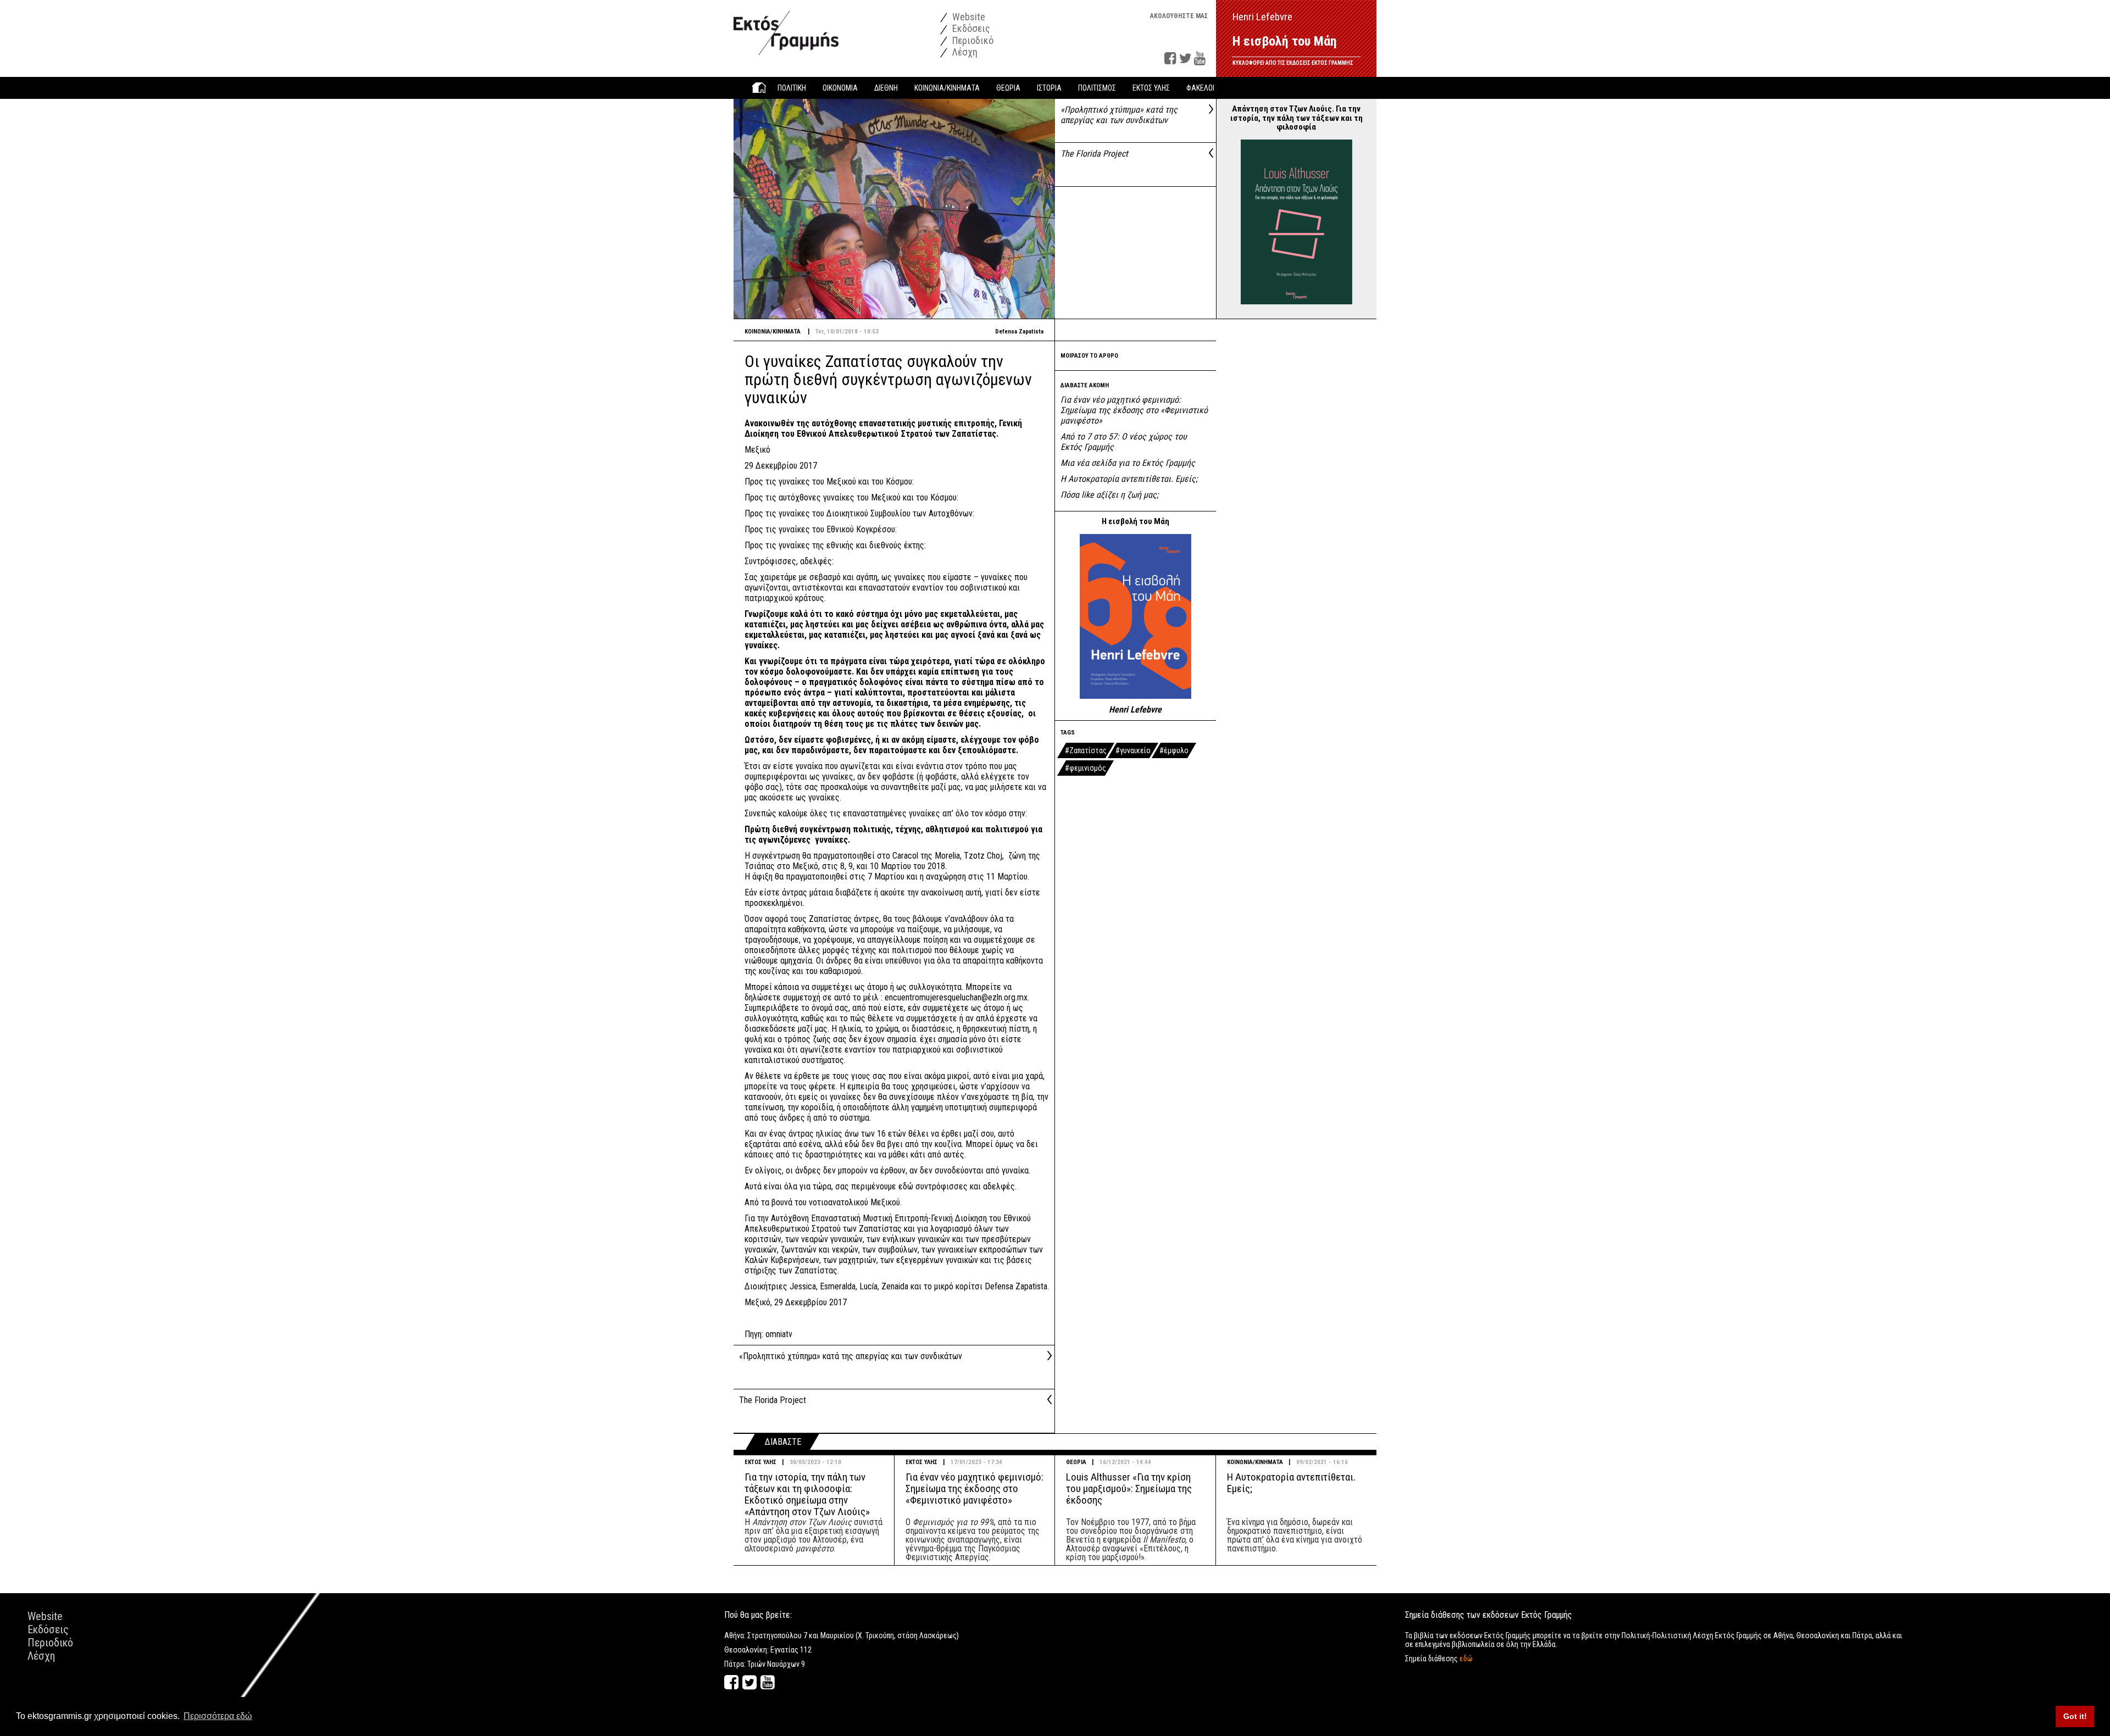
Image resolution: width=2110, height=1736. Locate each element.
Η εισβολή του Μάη (1285, 41)
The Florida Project (1094, 154)
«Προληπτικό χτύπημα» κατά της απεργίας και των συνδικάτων (1119, 115)
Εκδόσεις (970, 28)
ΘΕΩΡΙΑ (1076, 1462)
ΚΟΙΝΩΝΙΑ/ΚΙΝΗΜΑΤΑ (1255, 1462)
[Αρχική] (786, 27)
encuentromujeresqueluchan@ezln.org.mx (956, 997)
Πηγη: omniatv (768, 1334)
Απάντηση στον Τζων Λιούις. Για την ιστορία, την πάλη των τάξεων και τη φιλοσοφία (1296, 118)
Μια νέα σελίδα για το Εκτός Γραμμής (1128, 463)
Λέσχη (964, 52)
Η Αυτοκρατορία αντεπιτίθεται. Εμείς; (1129, 479)
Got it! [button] (2075, 1716)
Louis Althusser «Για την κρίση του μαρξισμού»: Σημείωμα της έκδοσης (1129, 1489)
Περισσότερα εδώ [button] (218, 1716)
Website (968, 17)
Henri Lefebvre (1135, 710)
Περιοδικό (972, 40)
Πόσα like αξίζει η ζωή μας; (1109, 495)
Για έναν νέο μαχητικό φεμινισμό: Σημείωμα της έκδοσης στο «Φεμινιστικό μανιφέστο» (1134, 410)
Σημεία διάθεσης (1439, 1659)
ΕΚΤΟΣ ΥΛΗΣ (760, 1462)
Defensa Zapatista (1019, 332)
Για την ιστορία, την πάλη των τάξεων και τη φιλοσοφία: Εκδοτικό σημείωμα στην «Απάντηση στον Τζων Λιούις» (807, 1494)
